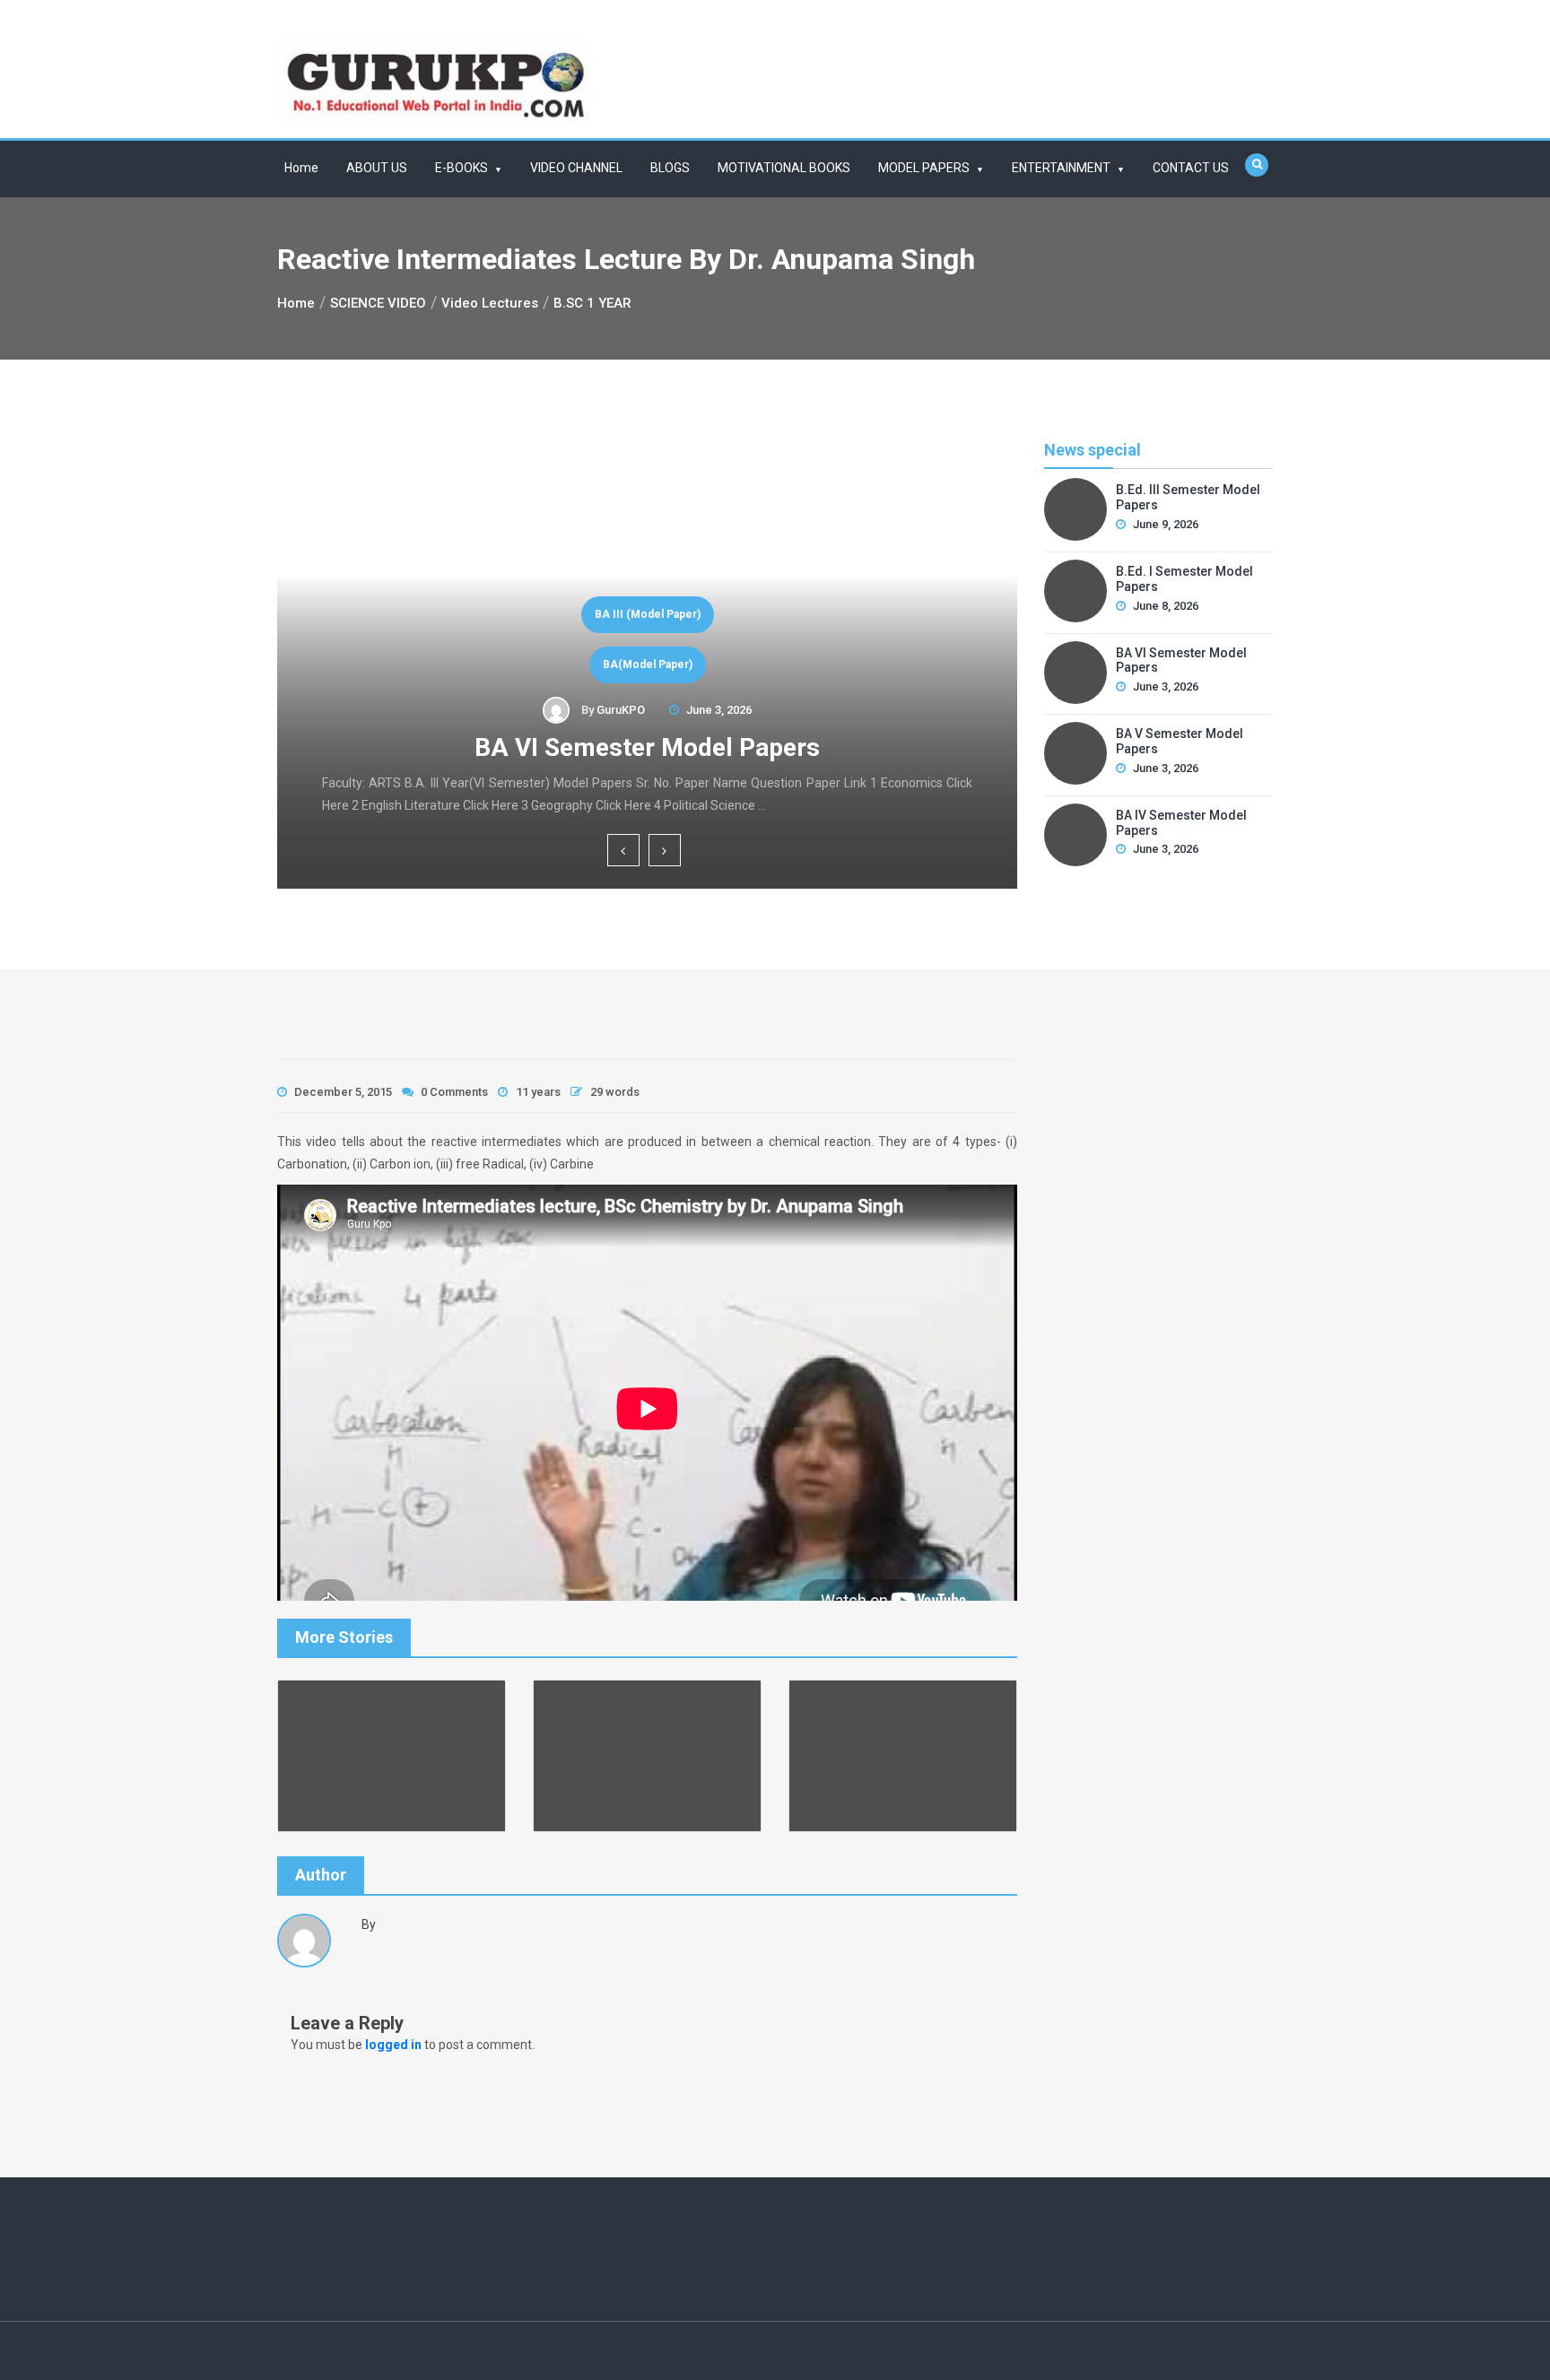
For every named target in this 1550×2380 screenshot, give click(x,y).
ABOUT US (377, 168)
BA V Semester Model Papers (1180, 741)
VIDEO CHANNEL (576, 168)
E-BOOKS (462, 168)
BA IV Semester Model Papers (1181, 823)
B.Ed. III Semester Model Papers (1188, 497)
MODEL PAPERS (924, 168)
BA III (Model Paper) (648, 614)
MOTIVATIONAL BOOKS (784, 168)
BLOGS (670, 168)
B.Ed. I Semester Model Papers (1184, 579)
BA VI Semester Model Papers (647, 747)
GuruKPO (621, 710)
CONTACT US (1191, 168)
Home (301, 168)
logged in (393, 2045)
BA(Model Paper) (648, 664)
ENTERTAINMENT (1061, 168)
